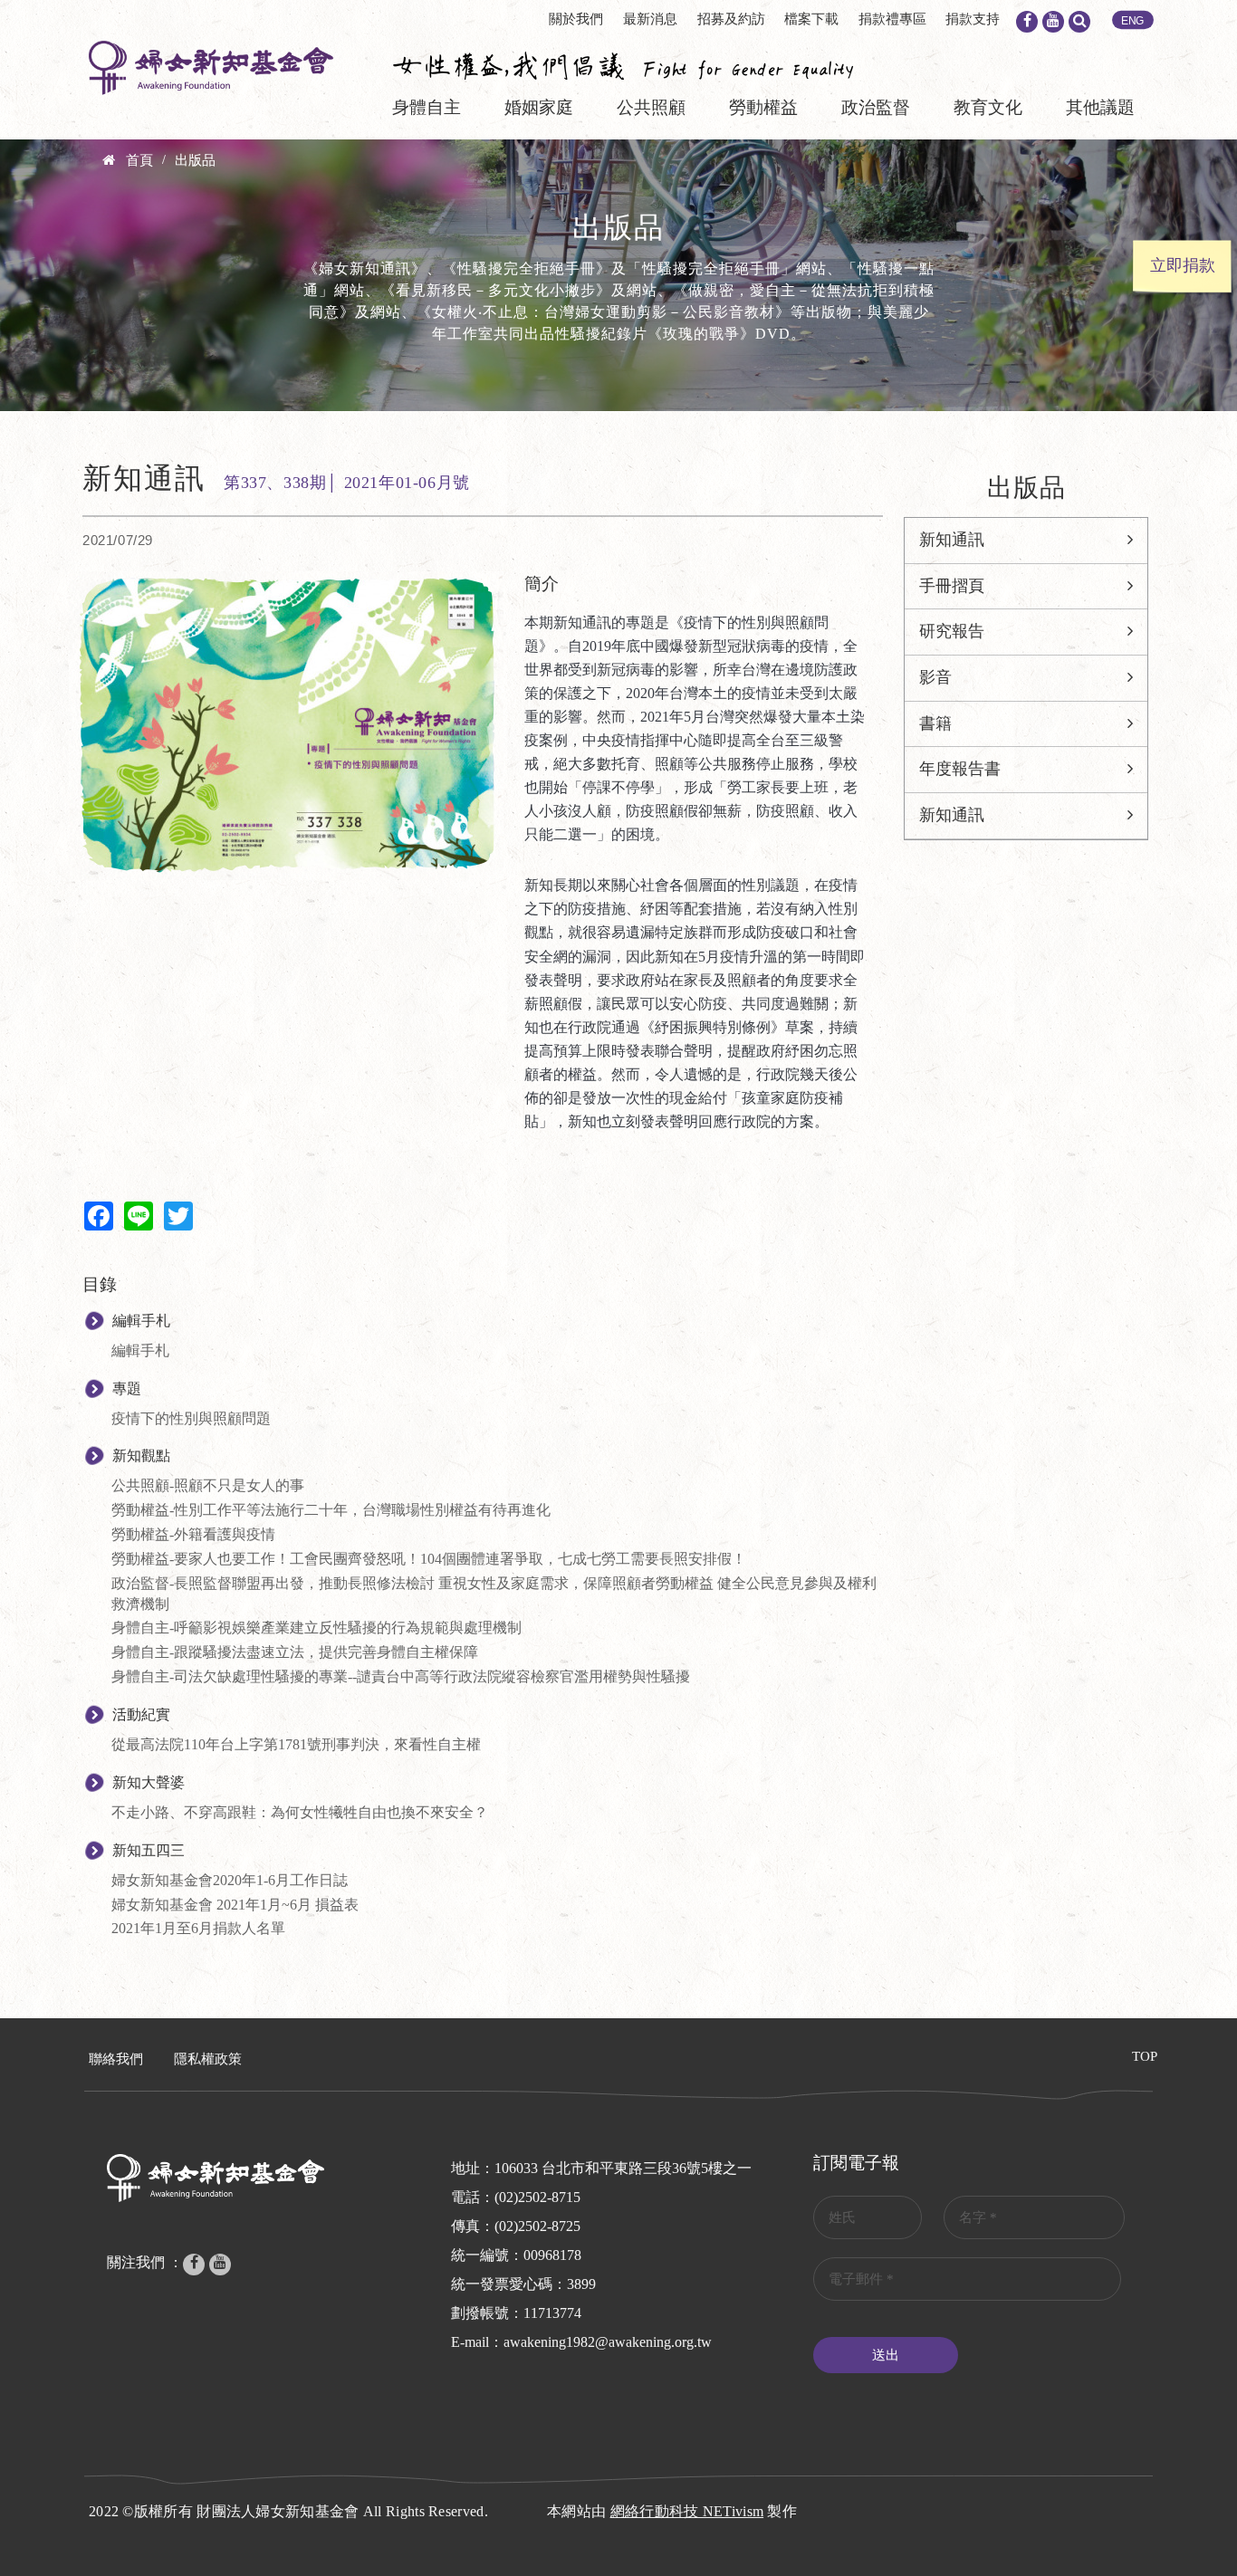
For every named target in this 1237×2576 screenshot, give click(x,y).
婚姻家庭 (539, 107)
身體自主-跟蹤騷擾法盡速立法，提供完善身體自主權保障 (295, 1652)
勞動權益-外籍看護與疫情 (193, 1534)
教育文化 (988, 107)
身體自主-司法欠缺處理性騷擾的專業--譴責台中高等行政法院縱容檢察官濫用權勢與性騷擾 (401, 1676)
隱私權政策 (208, 2059)
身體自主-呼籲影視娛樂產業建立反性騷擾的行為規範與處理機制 (316, 1628)
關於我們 (576, 19)
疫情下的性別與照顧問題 (191, 1418)
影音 (935, 677)
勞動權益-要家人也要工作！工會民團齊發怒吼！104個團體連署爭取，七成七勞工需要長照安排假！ (429, 1559)
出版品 (195, 160)
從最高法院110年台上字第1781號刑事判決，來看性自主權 (296, 1744)
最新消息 (650, 19)
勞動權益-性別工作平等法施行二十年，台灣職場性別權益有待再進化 (331, 1510)
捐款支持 (973, 19)
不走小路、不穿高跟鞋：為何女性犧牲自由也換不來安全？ (300, 1812)
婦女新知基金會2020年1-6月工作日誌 (230, 1880)
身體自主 (427, 107)
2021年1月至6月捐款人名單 (198, 1928)
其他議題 (1100, 107)
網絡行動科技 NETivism (687, 2511)
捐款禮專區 (892, 19)
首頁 (139, 160)
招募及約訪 (731, 19)
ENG (1133, 21)
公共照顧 (651, 107)
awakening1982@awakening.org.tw (608, 2342)
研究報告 (952, 631)
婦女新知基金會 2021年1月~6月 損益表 (235, 1905)
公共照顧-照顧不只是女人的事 (208, 1485)
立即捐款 (1183, 265)
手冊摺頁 (952, 586)
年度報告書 (960, 769)
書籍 (935, 723)
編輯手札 (140, 1350)
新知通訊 (952, 540)
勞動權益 (763, 107)
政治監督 (876, 107)
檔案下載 (811, 19)
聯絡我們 (116, 2059)
